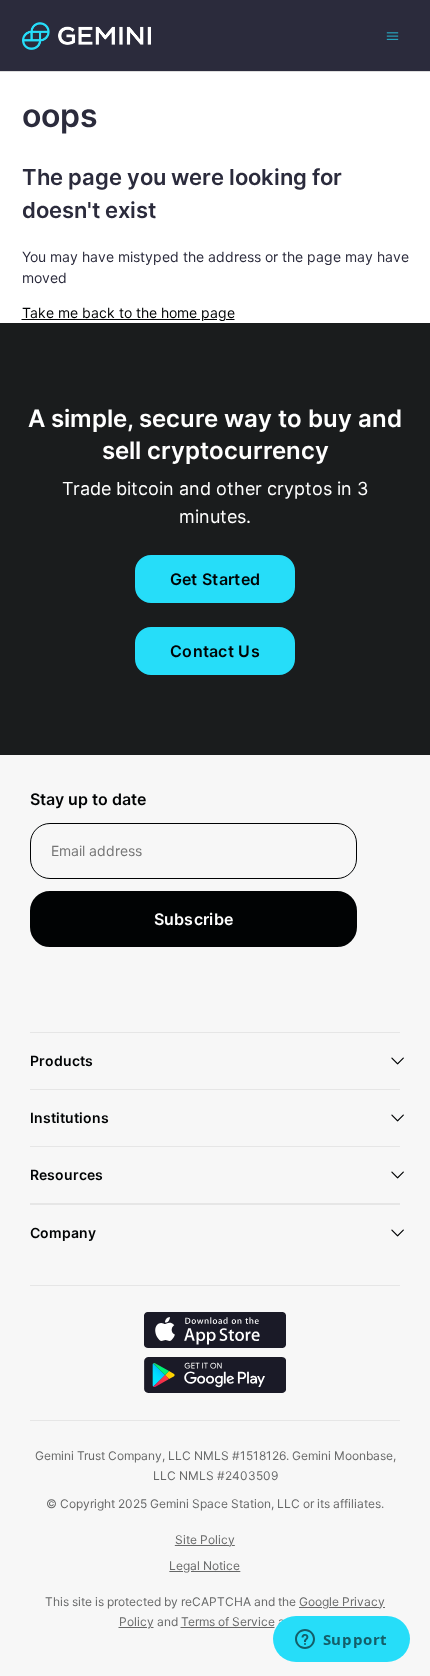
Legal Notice (204, 1565)
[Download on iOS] (215, 1332)
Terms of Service (228, 1621)
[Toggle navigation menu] (392, 35)
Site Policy (205, 1539)
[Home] (86, 36)
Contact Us (215, 651)
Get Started (215, 579)
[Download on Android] (215, 1377)
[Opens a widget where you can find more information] (341, 1641)
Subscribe (194, 919)
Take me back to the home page (128, 312)
